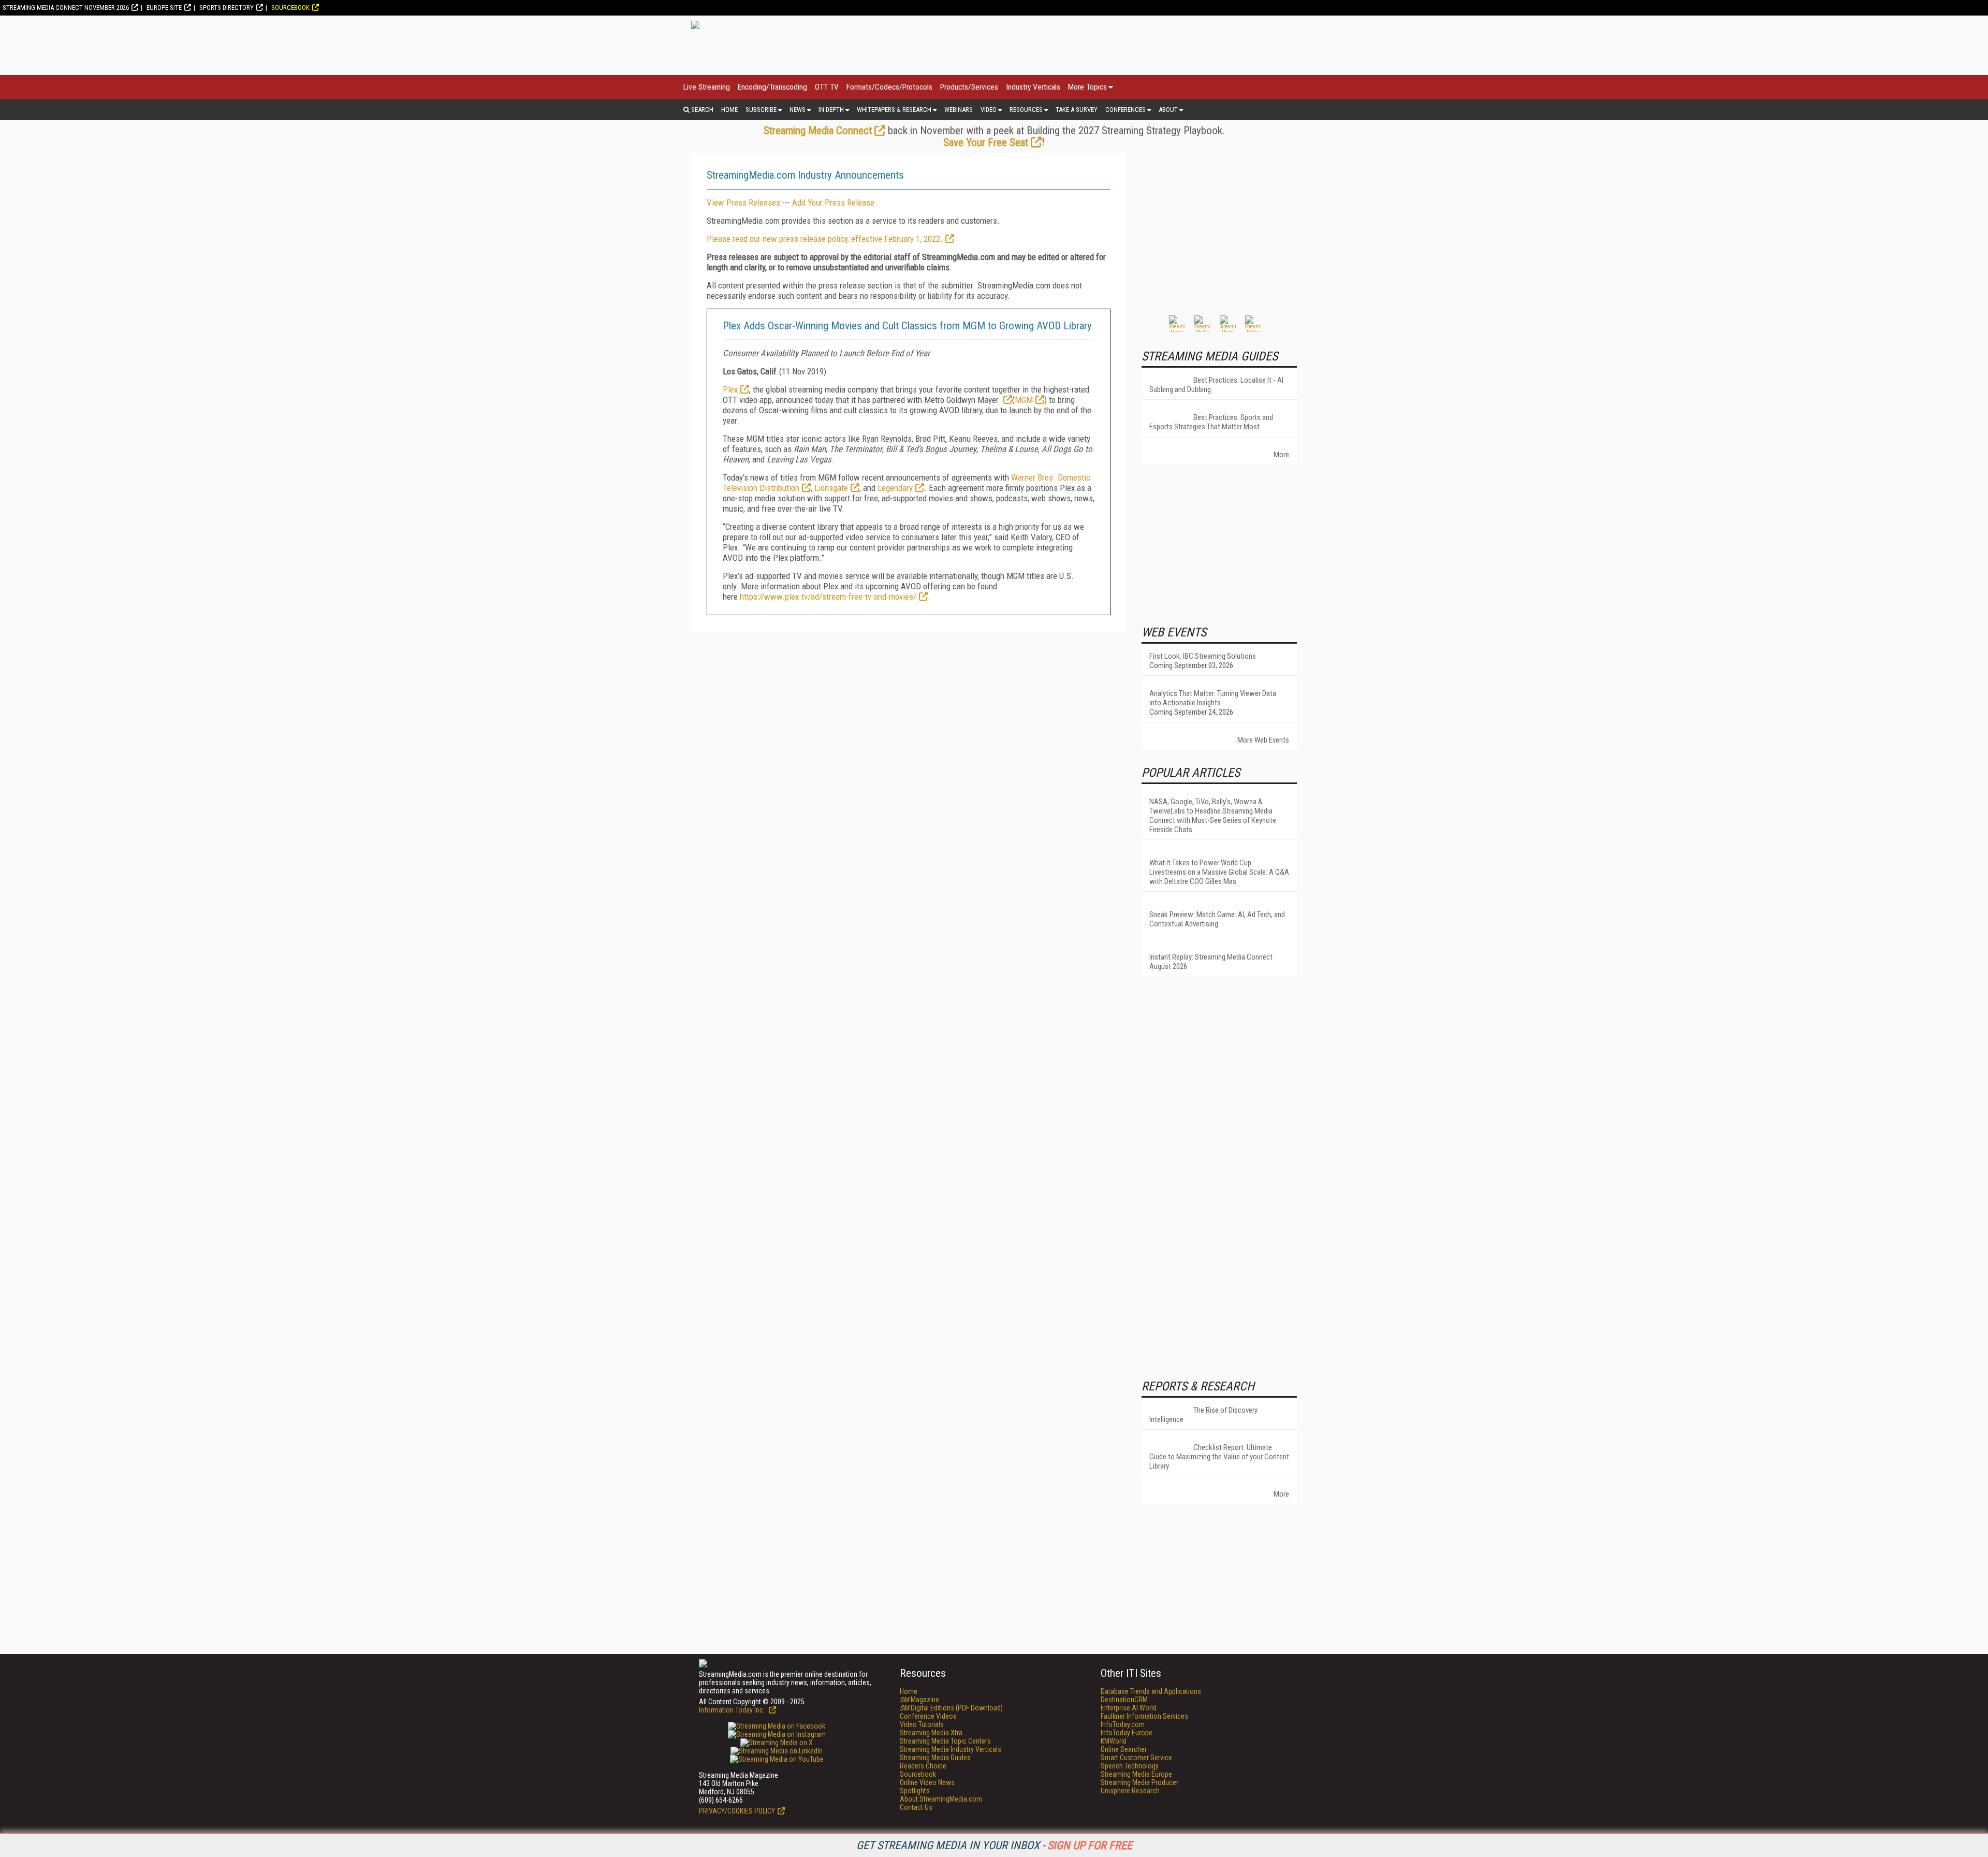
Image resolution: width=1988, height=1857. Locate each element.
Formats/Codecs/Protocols (889, 87)
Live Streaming (707, 87)
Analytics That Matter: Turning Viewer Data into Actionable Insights (1213, 698)
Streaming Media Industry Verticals (951, 1749)
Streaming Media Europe (1136, 1774)
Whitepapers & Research (894, 110)
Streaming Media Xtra (931, 1733)
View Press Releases (743, 202)
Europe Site (164, 8)
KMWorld (1114, 1741)
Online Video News (927, 1782)
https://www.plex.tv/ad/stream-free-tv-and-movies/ (827, 597)
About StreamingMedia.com (941, 1799)
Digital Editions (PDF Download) (951, 1708)
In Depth (831, 110)
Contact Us (916, 1807)
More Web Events (1263, 740)
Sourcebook (290, 8)
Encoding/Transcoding (772, 87)
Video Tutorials (922, 1724)
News (798, 110)
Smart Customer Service (1136, 1758)
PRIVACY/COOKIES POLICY (737, 1811)
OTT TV (827, 87)
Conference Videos (928, 1716)
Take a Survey (1077, 110)
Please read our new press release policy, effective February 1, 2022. (825, 239)
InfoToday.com (1123, 1724)
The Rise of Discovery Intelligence (1203, 1415)
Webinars (959, 110)
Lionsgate (831, 488)
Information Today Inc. (733, 1710)
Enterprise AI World (1129, 1708)
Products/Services (969, 87)
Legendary (895, 488)
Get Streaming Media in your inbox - (994, 1845)
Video (989, 110)
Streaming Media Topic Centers (945, 1741)
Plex (730, 389)
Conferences (1125, 110)
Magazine (919, 1700)
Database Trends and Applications (1151, 1691)
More (1281, 455)
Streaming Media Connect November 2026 (66, 8)
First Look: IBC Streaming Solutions (1203, 656)
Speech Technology (1130, 1766)
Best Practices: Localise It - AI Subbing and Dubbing (1216, 385)
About (1168, 110)
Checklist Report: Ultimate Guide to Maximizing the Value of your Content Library (1219, 1457)
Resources (1026, 110)
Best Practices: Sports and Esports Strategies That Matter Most (1211, 422)
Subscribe (761, 110)
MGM (1024, 400)
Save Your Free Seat (986, 142)
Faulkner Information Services (1144, 1716)
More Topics (1087, 87)
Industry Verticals (1033, 87)
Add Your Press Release (833, 202)
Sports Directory (226, 8)
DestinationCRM (1124, 1700)
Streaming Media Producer (1139, 1782)
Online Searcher (1124, 1749)
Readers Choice (923, 1766)
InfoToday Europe (1127, 1733)
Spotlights (915, 1791)
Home (729, 110)
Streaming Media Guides (935, 1758)
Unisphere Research (1130, 1791)
